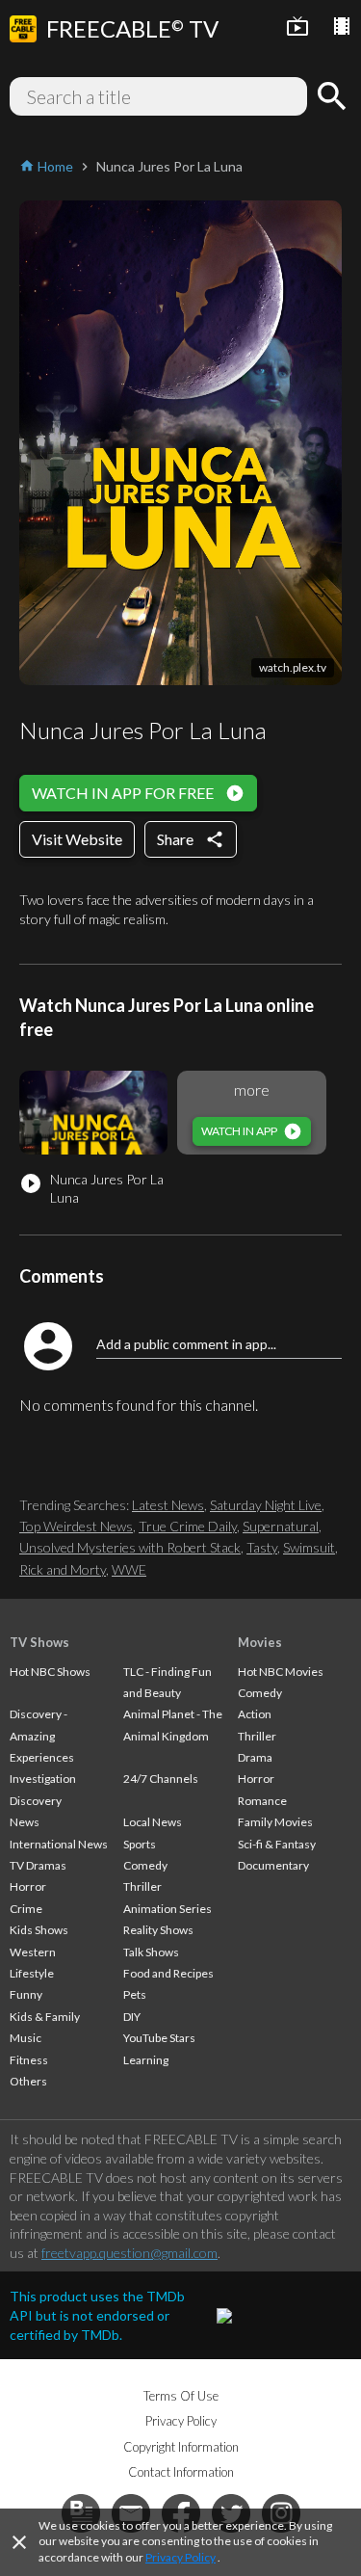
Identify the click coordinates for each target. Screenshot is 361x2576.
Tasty (262, 1547)
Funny (26, 1994)
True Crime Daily (188, 1526)
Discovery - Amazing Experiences (42, 1736)
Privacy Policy (180, 2557)
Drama (255, 1757)
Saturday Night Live (266, 1505)
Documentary (273, 1865)
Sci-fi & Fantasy (277, 1844)
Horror (28, 1886)
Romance (262, 1801)
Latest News (168, 1505)
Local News (153, 1822)
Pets (135, 1994)
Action (255, 1714)
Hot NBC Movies (281, 1672)
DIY (132, 2017)
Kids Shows (39, 1930)
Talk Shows (151, 1952)
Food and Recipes (168, 1973)
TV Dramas (38, 1865)
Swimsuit (309, 1547)
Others (28, 2081)
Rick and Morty (63, 1569)
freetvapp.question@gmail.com (129, 2253)
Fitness (29, 2060)
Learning (146, 2060)
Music (26, 2038)
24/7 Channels (161, 1779)
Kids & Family (45, 2017)
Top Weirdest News (76, 1526)
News (25, 1822)
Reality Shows (158, 1930)
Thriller (142, 1886)
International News (59, 1844)
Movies (260, 1642)
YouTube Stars (159, 2038)
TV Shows (39, 1642)
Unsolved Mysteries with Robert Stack (130, 1547)
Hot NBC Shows (50, 1672)
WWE (129, 1569)
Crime (26, 1909)
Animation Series (168, 1909)
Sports (140, 1844)
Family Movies (275, 1822)
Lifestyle (32, 1973)
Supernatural (281, 1526)
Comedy (145, 1865)
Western (33, 1952)
